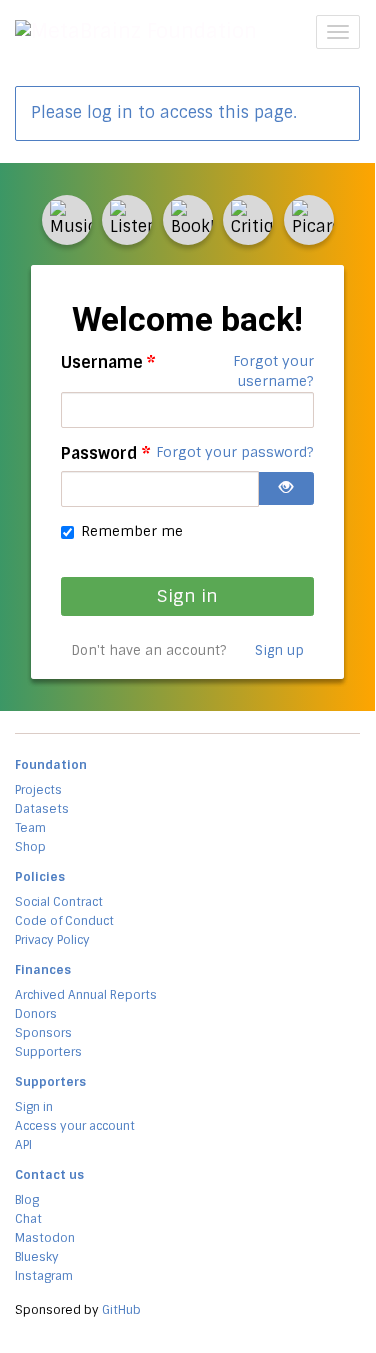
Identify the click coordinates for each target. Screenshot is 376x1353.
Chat (28, 1219)
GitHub (121, 1310)
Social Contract (59, 902)
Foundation (51, 765)
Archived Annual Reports (86, 995)
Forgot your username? (273, 371)
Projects (38, 790)
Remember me (132, 531)
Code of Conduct (64, 921)
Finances (43, 970)
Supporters (48, 1052)
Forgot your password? (235, 452)
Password (106, 453)
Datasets (42, 809)
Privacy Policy (52, 940)
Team (30, 828)
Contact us (49, 1175)
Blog (27, 1200)
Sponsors (43, 1033)
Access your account (75, 1126)
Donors (36, 1014)
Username (108, 362)
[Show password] (286, 488)
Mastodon (45, 1238)
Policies (40, 877)
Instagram (44, 1276)
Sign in (187, 595)
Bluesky (37, 1257)
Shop (30, 847)
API (23, 1145)
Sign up (279, 651)
